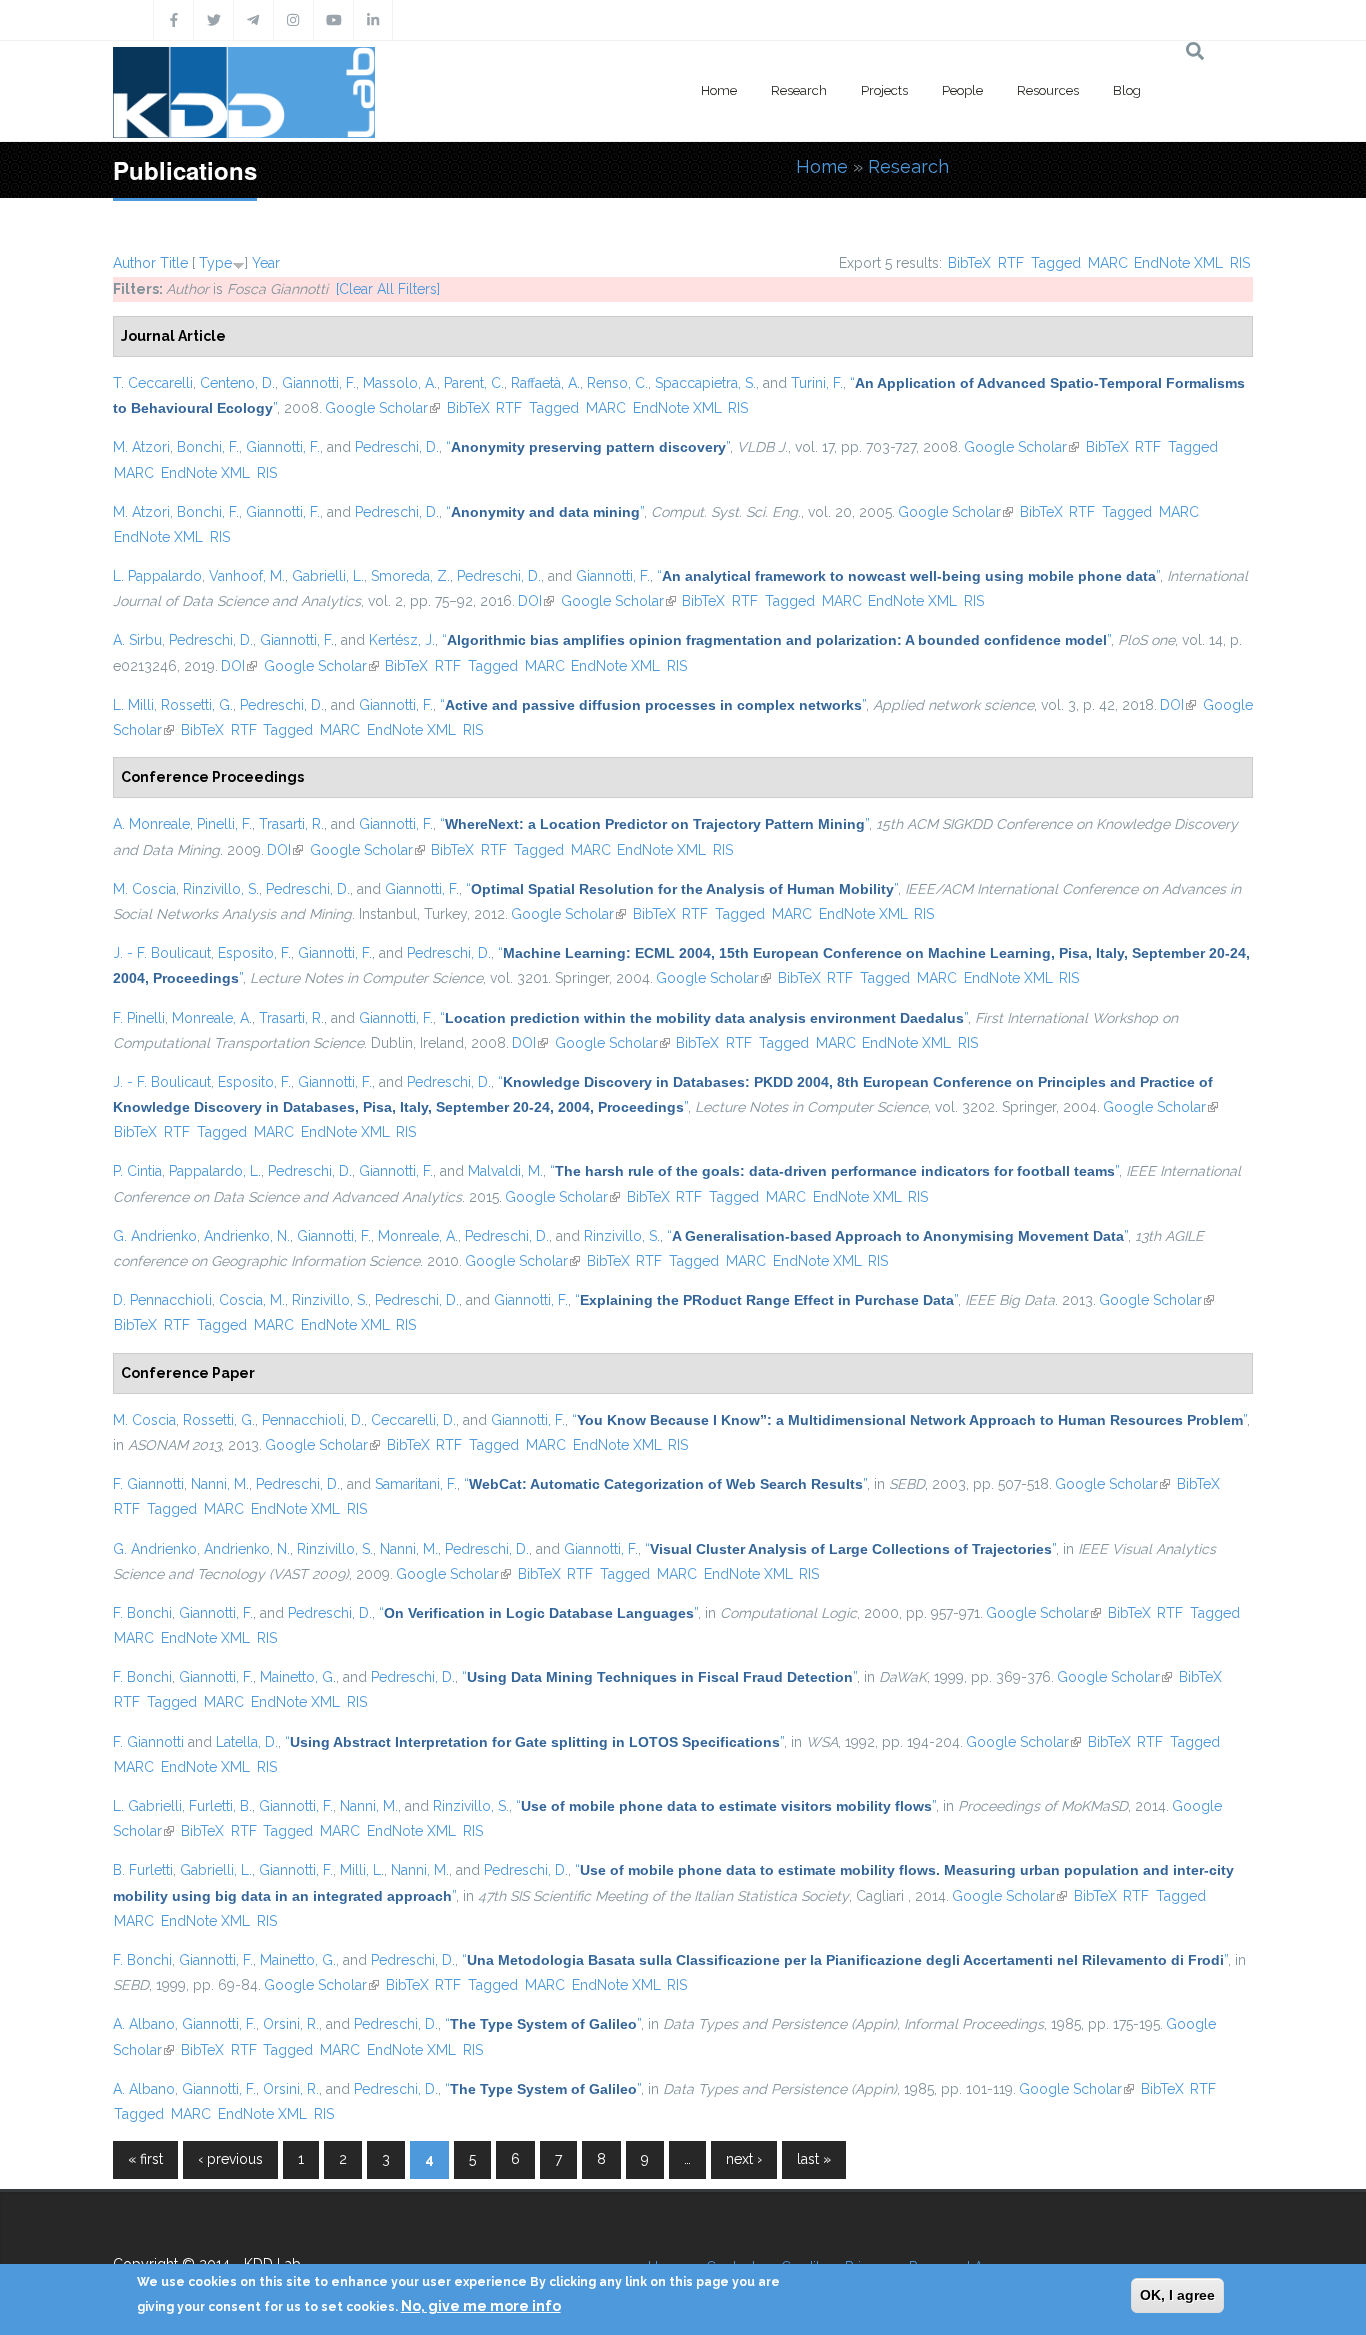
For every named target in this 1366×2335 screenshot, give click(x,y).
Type (215, 263)
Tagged (1056, 263)
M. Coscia (144, 889)
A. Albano (144, 2024)
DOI (536, 601)
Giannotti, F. (319, 383)
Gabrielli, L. (328, 576)
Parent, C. (474, 383)
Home (719, 90)
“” (588, 447)
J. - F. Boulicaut (162, 953)
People (962, 90)
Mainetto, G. (298, 1677)
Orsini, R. (291, 2024)
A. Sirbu (137, 640)
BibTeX (969, 263)
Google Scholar (382, 408)
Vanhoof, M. (247, 576)
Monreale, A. (212, 1018)
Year (266, 263)
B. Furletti (143, 1870)
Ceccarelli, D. (413, 1420)
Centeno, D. (237, 383)
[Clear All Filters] (388, 289)
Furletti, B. (220, 1806)
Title (174, 263)
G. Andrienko (155, 1236)
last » (814, 2159)
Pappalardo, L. (215, 1171)
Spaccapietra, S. (705, 383)
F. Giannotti (148, 1484)
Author (134, 263)
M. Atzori (141, 447)
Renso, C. (617, 383)
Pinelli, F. (224, 824)
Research (799, 90)
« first (145, 2159)
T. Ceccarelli (153, 383)
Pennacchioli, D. (313, 1420)
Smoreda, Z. (410, 576)
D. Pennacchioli (162, 1300)
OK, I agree (1177, 2295)
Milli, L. (362, 1870)
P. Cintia (137, 1171)
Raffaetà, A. (545, 383)
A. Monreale (151, 824)
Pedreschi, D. (397, 447)
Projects (884, 90)
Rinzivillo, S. (221, 889)
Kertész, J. (402, 640)
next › (744, 2159)
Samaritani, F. (416, 1484)
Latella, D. (247, 1742)
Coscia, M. (252, 1300)
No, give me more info (481, 2306)
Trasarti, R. (291, 824)
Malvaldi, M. (505, 1171)
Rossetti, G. (197, 705)
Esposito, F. (254, 953)
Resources (1048, 90)
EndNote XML (1178, 263)
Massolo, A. (400, 383)
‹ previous (230, 2159)
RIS (1240, 263)
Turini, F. (817, 383)
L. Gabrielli (147, 1806)
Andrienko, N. (247, 1236)
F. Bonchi (142, 1613)
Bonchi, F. (208, 447)
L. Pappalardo (157, 576)
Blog (1127, 90)
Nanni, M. (220, 1484)
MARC (1108, 263)
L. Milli (133, 705)
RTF (1011, 263)
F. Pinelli (139, 1018)
